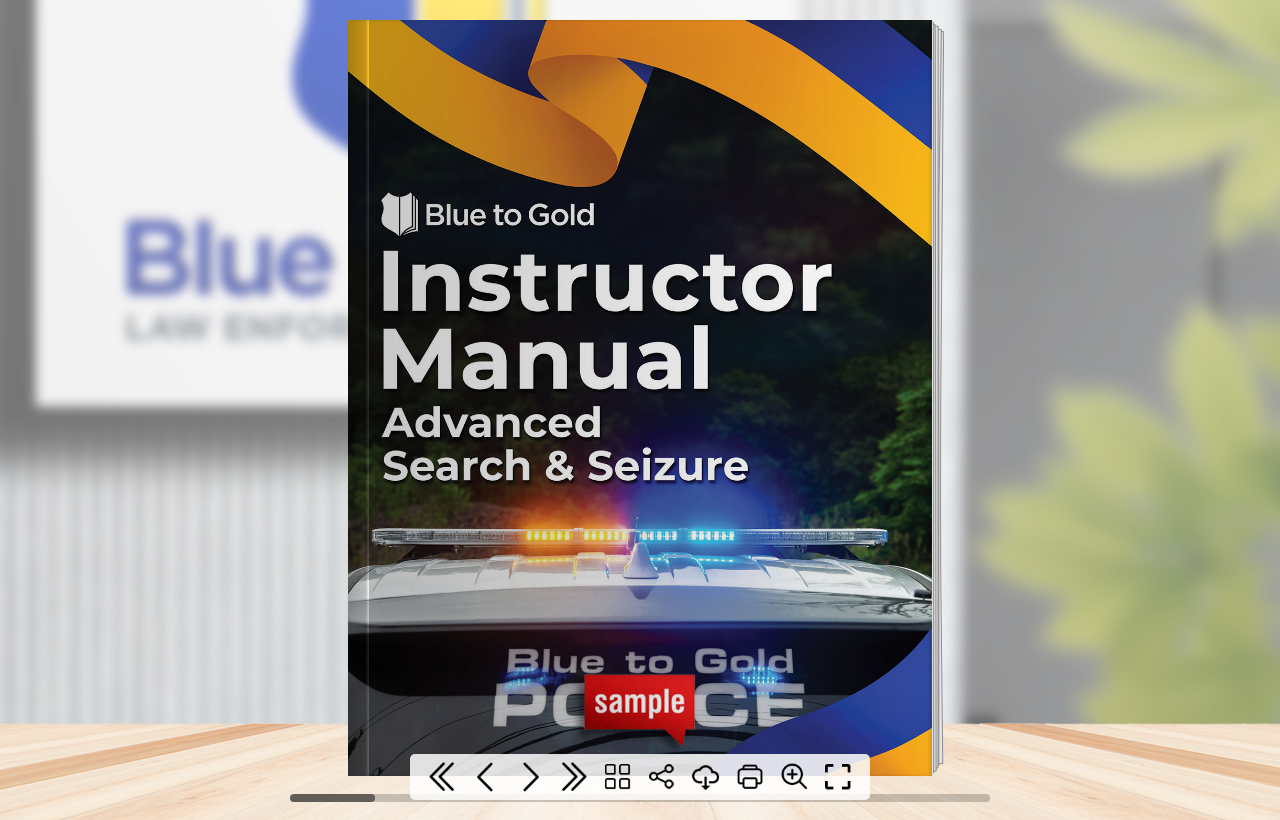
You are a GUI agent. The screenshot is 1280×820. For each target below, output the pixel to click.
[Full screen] (838, 777)
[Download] (706, 777)
